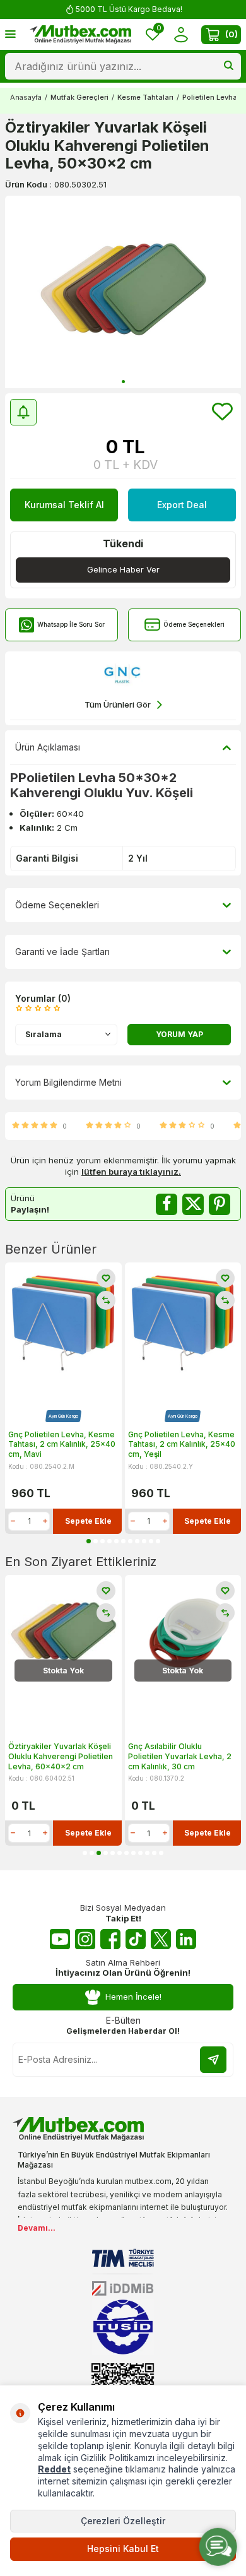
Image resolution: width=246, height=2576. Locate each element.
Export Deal (182, 505)
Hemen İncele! (133, 1997)
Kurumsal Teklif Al (64, 505)
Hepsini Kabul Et (123, 2549)
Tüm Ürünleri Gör (118, 704)
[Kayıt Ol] (213, 2060)
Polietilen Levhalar (214, 97)
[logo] (81, 35)
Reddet (54, 2469)
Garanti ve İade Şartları (62, 952)
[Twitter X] (161, 1939)
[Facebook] (110, 1939)
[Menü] (10, 34)
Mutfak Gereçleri (79, 97)
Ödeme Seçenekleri (194, 624)
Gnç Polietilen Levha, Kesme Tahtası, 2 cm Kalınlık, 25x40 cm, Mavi (62, 1444)
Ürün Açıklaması (48, 747)
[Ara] (229, 66)
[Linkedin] (186, 1939)
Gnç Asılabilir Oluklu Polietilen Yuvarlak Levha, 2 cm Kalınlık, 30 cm (60, 1756)
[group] (123, 292)
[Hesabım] (181, 34)
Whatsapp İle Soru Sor (71, 624)
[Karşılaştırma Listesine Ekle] (106, 1300)
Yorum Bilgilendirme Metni (68, 1082)
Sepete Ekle (88, 1521)
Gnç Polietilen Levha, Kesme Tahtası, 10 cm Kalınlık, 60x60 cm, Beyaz (181, 1756)
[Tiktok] (136, 1939)
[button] (123, 382)
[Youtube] (60, 1939)
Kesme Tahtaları (145, 97)
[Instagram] (85, 1939)
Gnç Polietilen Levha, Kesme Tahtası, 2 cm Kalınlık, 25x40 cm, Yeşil (182, 1444)
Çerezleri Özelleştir (123, 2521)
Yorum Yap (179, 1034)
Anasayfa (26, 97)
